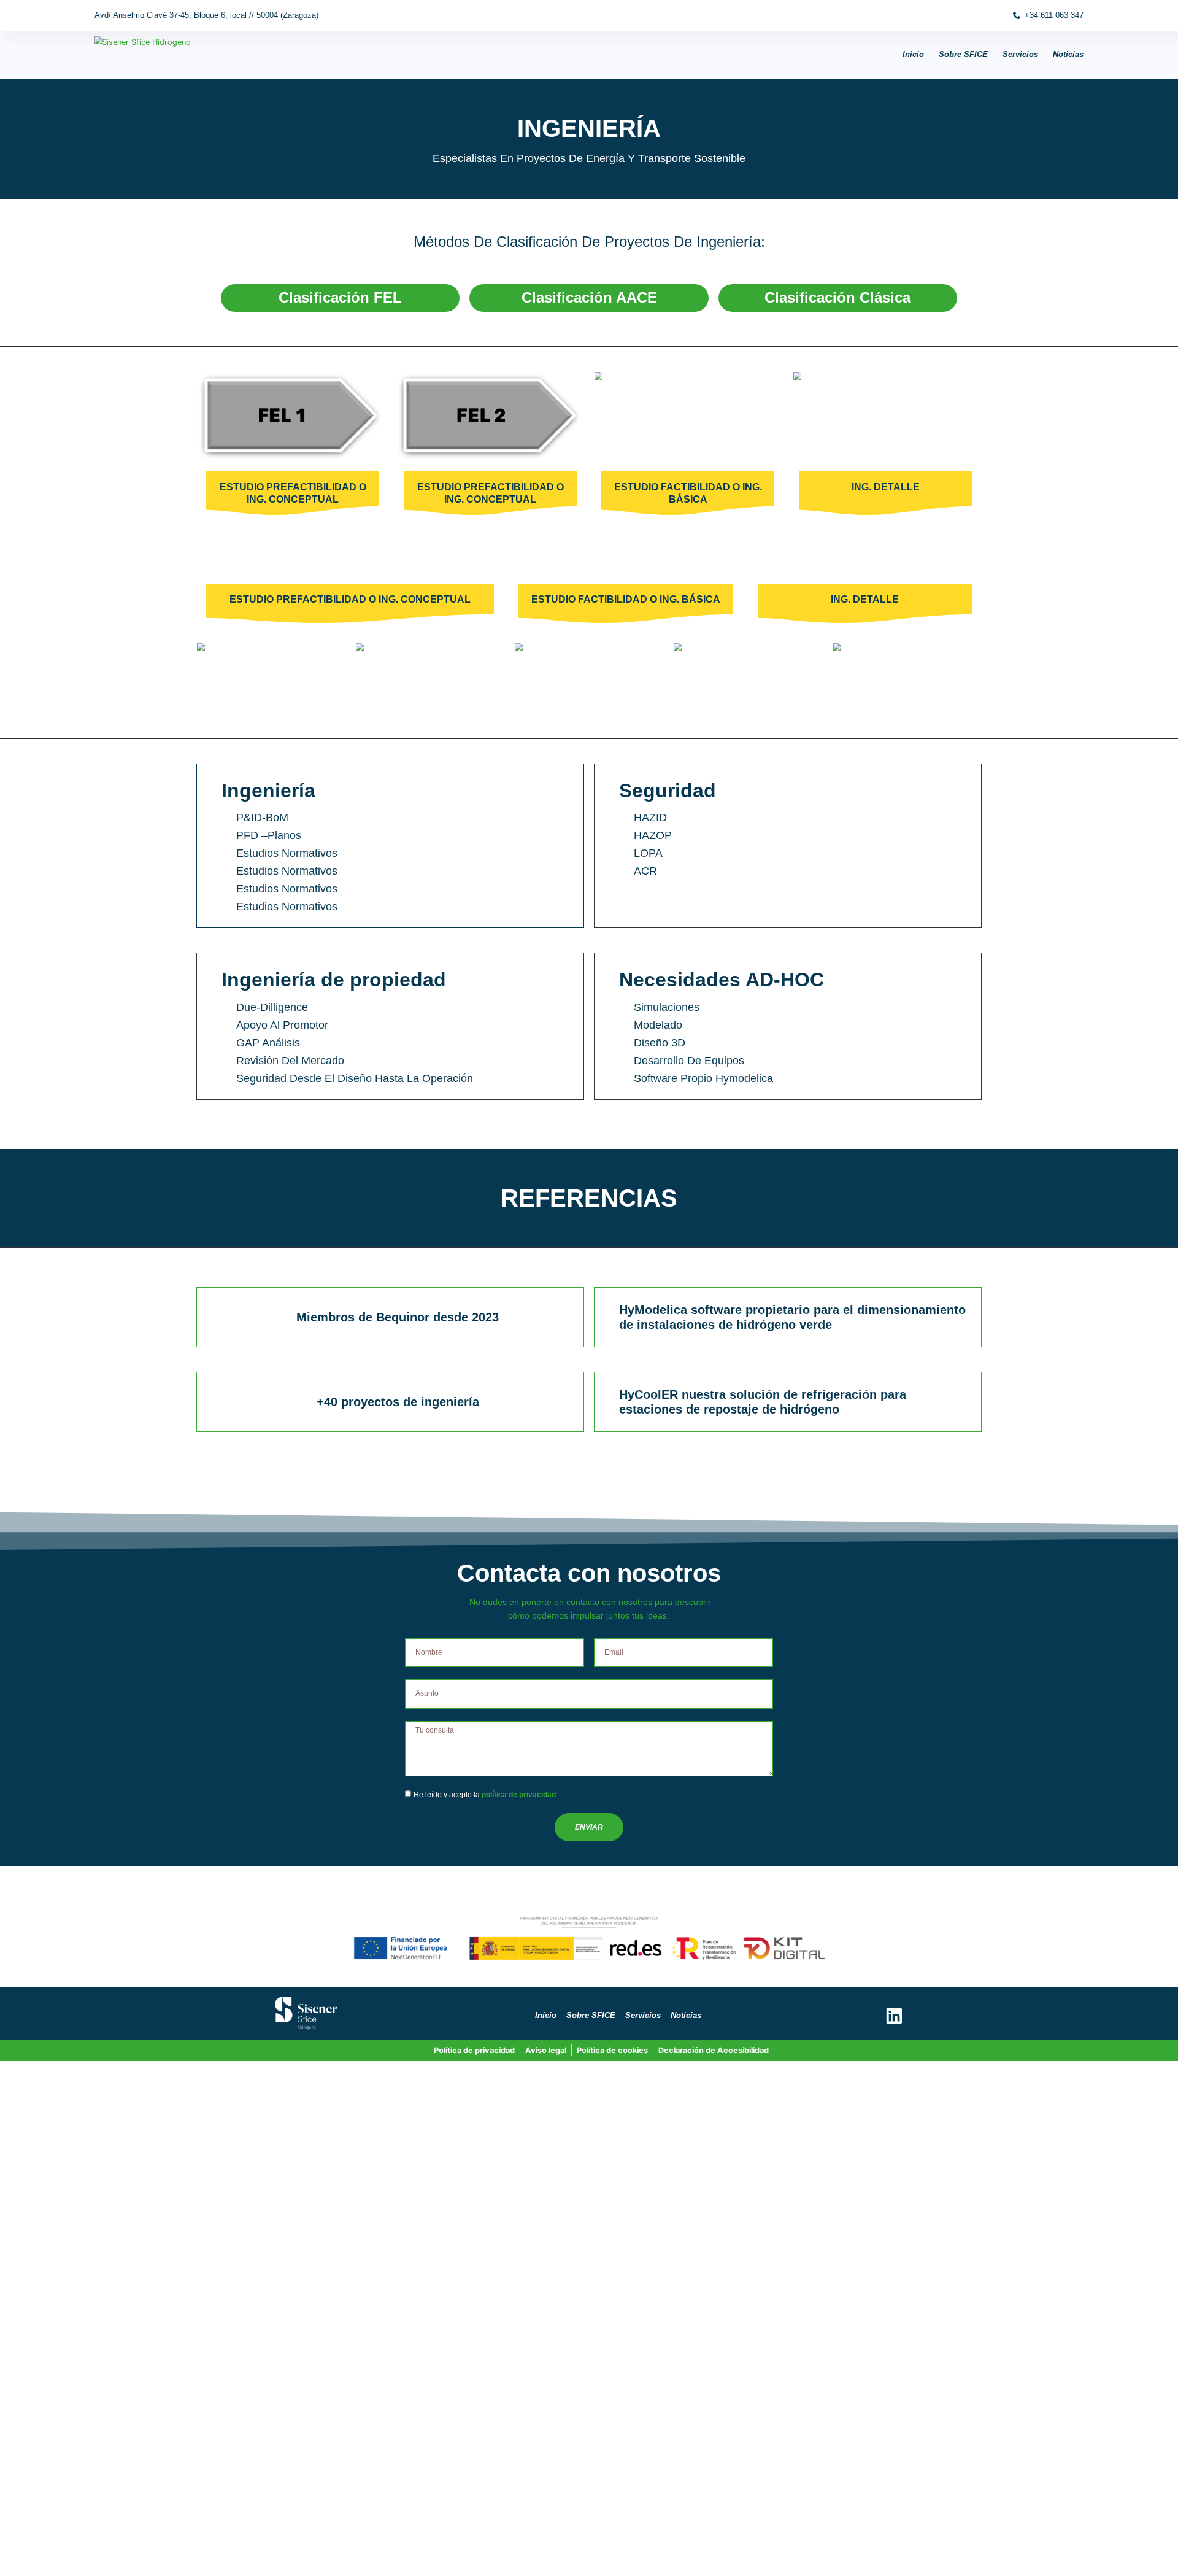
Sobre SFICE (963, 54)
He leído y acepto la (485, 1795)
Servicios (1020, 54)
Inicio (913, 54)
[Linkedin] (894, 2016)
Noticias (1068, 54)
